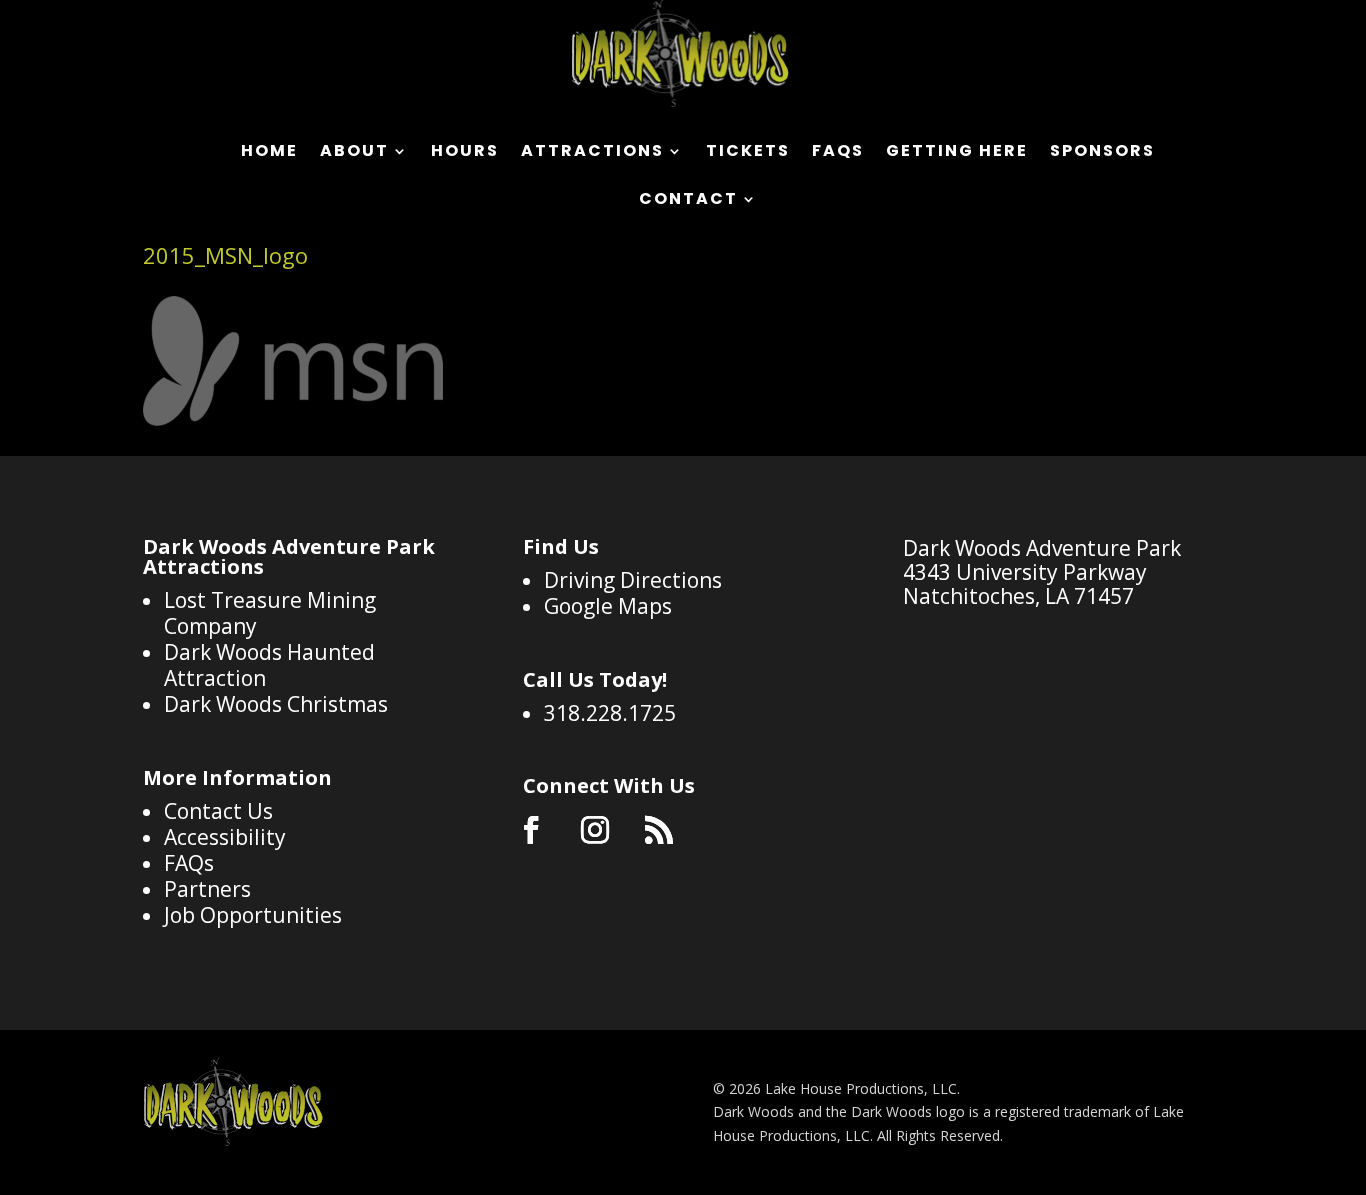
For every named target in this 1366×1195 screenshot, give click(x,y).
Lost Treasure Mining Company (270, 613)
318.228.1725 (610, 713)
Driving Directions (633, 580)
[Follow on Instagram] (595, 830)
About (354, 153)
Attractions (592, 153)
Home (269, 153)
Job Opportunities (253, 915)
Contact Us (218, 811)
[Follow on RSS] (659, 830)
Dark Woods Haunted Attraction (269, 665)
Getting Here (957, 153)
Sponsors (1102, 153)
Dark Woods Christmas (276, 704)
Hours (465, 153)
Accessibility (225, 837)
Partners (207, 889)
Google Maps (608, 606)
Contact (688, 201)
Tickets (748, 153)
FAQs (838, 153)
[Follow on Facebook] (531, 830)
